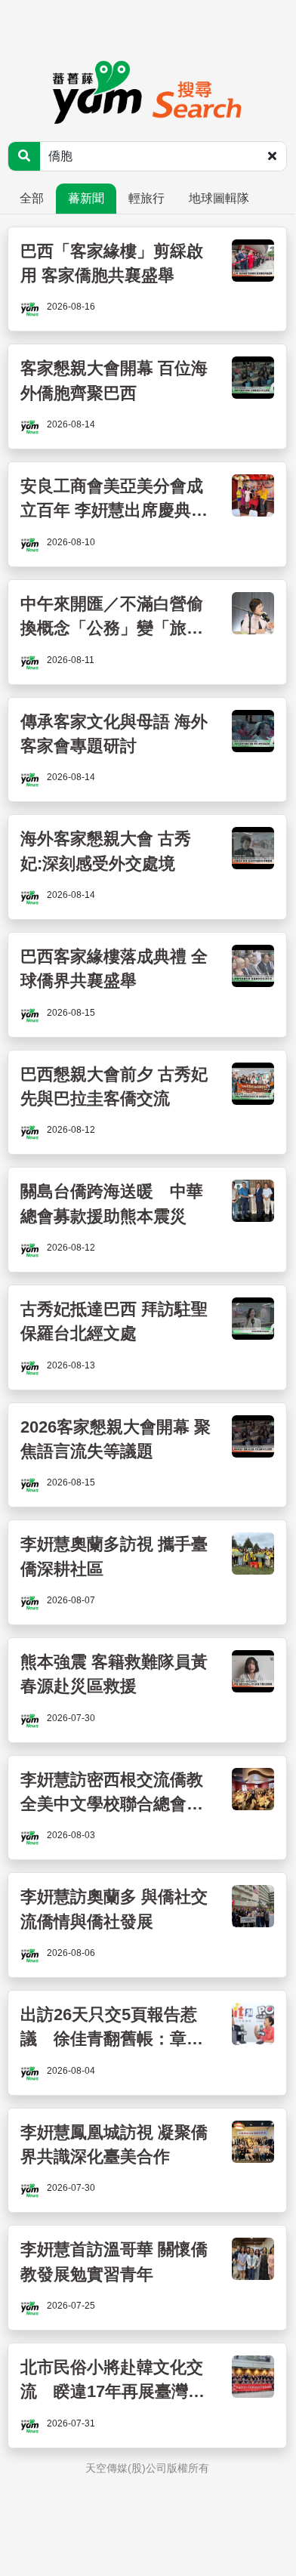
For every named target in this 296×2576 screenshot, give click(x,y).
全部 (32, 198)
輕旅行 (146, 198)
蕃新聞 (86, 198)
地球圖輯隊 (219, 198)
